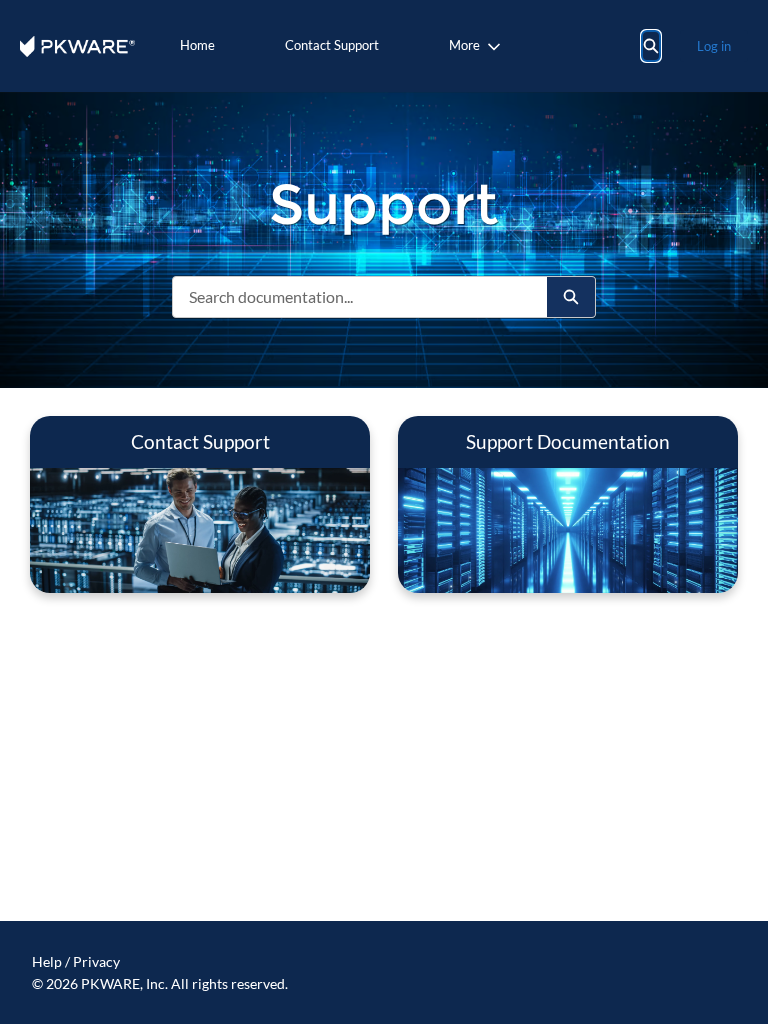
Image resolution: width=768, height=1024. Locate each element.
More (464, 45)
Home (197, 45)
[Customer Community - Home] (77, 46)
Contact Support (332, 45)
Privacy (96, 961)
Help (47, 961)
